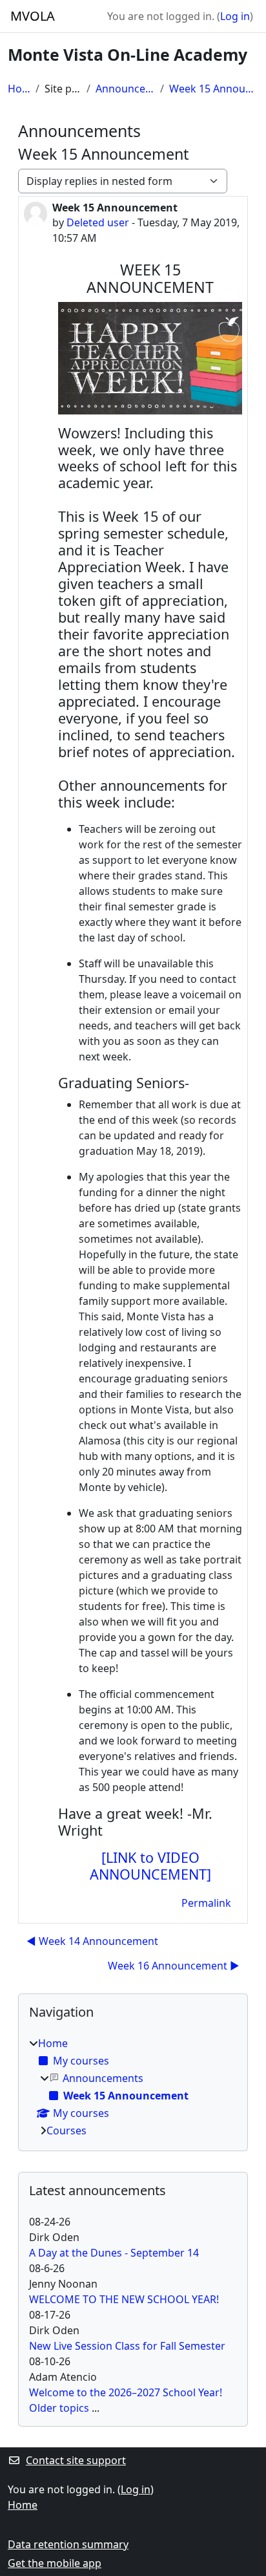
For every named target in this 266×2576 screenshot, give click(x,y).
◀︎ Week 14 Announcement (92, 1941)
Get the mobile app (55, 2563)
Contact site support (76, 2460)
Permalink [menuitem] (206, 1903)
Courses (66, 2131)
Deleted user (98, 222)
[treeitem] (133, 2087)
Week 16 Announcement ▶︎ (174, 1966)
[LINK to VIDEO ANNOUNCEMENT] (150, 1866)
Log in (235, 16)
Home (19, 89)
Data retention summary (68, 2544)
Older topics (59, 2408)
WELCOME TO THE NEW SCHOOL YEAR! (124, 2299)
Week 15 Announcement (214, 89)
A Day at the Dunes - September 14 (114, 2253)
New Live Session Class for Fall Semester (127, 2346)
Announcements (125, 89)
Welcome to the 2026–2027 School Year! (126, 2392)
